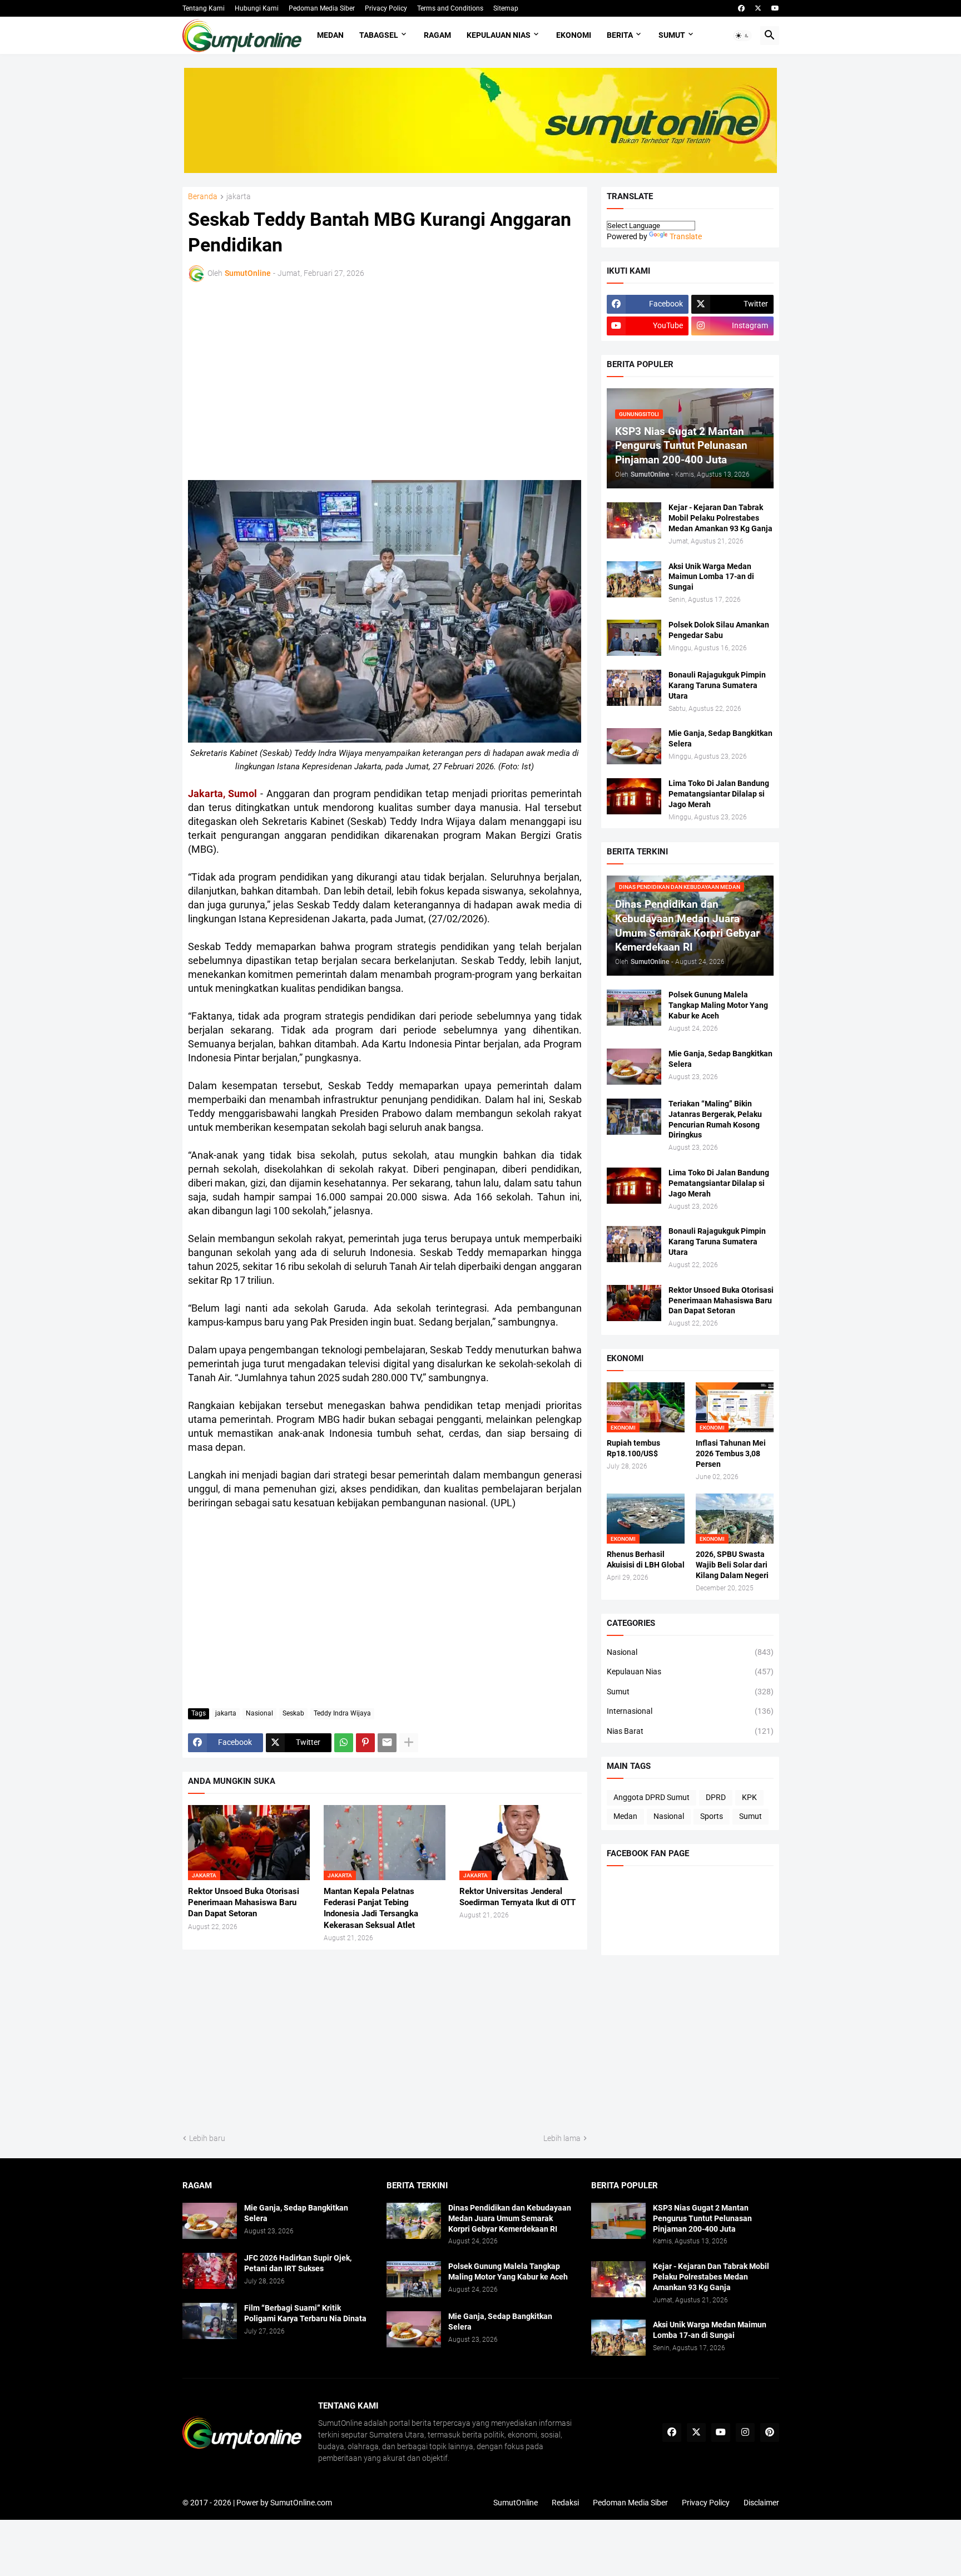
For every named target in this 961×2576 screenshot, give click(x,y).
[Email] (387, 1743)
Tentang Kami (204, 8)
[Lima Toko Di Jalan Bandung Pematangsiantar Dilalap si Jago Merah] (634, 796)
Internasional (690, 1711)
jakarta (239, 197)
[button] (742, 36)
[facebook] (741, 8)
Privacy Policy (386, 8)
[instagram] (745, 2432)
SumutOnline (516, 2503)
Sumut (672, 35)
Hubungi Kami (257, 8)
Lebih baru (207, 2138)
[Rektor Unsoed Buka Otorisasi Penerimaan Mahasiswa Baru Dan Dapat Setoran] (634, 1303)
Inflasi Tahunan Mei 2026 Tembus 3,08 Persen (731, 1453)
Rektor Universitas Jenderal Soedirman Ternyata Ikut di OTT (517, 1897)
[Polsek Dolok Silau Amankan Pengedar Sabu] (634, 638)
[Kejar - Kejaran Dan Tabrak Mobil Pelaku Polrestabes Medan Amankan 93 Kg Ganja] (634, 520)
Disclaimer (761, 2503)
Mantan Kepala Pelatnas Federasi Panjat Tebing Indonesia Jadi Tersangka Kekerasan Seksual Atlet (371, 1908)
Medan (330, 35)
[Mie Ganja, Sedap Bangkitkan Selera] (634, 746)
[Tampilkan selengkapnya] (409, 1743)
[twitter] (758, 8)
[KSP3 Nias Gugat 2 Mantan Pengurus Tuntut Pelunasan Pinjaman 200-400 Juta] (618, 2221)
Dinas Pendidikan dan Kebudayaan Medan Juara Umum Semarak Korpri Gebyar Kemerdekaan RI (510, 2218)
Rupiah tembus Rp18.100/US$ (633, 1448)
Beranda (203, 197)
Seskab (293, 1713)
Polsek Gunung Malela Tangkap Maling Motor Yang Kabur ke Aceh (718, 1005)
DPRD (716, 1797)
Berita (620, 35)
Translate (686, 236)
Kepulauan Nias (499, 35)
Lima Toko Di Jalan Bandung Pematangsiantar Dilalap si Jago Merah (719, 794)
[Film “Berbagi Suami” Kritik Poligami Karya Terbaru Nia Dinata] (210, 2321)
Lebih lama (562, 2138)
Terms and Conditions (450, 8)
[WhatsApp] (344, 1743)
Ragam (437, 35)
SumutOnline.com (301, 2503)
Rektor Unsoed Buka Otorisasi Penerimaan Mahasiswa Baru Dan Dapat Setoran (244, 1903)
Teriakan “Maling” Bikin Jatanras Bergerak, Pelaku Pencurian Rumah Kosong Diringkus (715, 1119)
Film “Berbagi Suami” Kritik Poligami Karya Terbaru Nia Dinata (305, 2313)
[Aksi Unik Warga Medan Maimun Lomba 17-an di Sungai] (634, 579)
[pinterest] (770, 2432)
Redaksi (565, 2503)
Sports (712, 1816)
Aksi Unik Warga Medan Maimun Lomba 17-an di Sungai (711, 577)
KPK (749, 1797)
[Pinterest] (365, 1743)
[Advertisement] (285, 379)
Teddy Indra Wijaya (342, 1713)
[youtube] (775, 8)
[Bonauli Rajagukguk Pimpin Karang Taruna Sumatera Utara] (634, 688)
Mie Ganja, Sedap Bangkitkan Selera (720, 738)
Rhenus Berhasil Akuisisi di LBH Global (646, 1559)
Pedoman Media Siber (322, 8)
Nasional (259, 1713)
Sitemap (506, 8)
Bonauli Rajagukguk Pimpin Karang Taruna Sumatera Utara (717, 685)
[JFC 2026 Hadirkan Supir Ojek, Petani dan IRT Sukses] (210, 2271)
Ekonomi (574, 35)
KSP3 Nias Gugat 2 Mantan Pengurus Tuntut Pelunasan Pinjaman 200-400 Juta (702, 2218)
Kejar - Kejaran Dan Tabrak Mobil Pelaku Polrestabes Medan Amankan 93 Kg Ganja (720, 518)
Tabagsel (379, 35)
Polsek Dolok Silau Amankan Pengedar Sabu (719, 630)
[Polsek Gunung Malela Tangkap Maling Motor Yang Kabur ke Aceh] (634, 1008)
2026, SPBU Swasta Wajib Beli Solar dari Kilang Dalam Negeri (732, 1565)
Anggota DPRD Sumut (652, 1797)
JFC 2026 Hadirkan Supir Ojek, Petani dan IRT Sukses (298, 2263)
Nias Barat (690, 1731)
